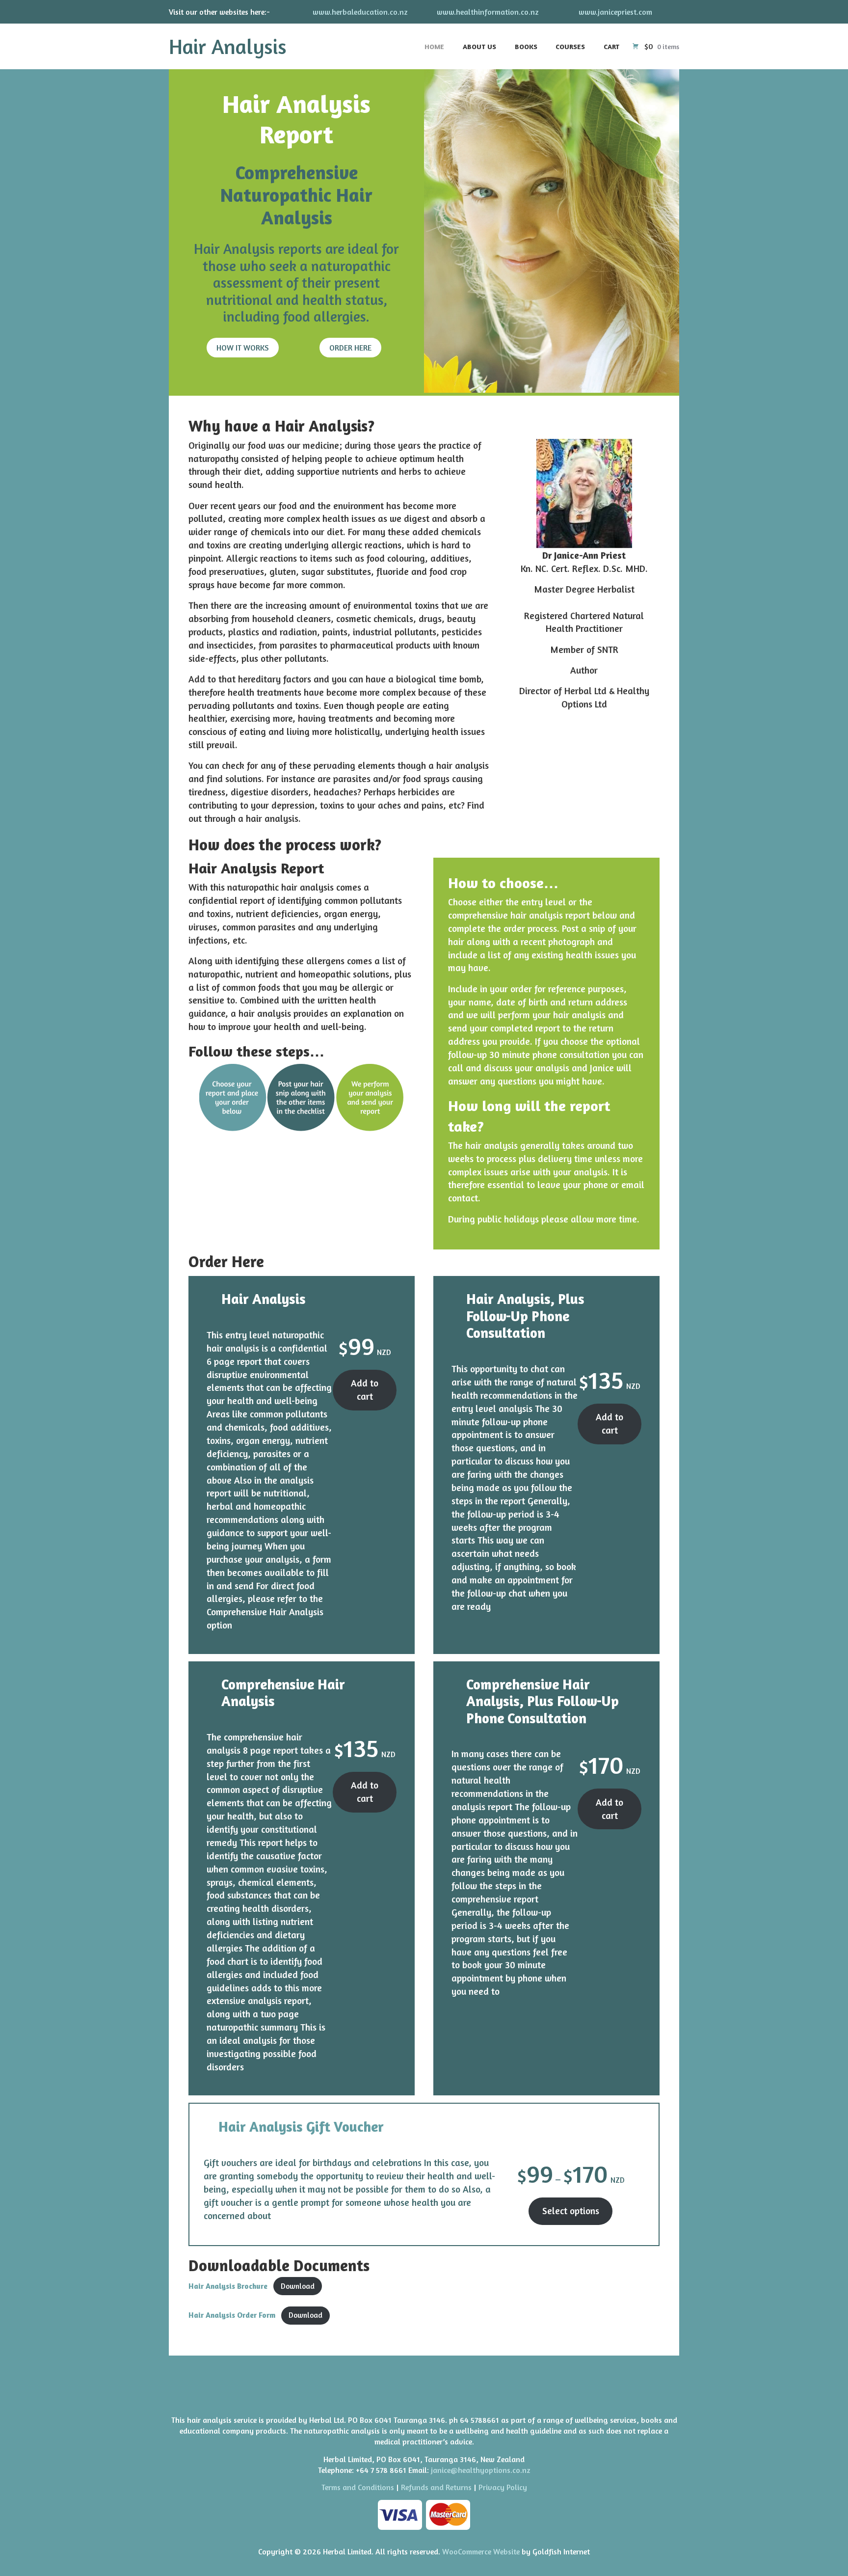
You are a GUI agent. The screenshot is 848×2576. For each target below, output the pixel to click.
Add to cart (365, 1390)
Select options (571, 2211)
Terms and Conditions (358, 2487)
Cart (611, 46)
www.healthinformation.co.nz (488, 12)
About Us (479, 46)
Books (526, 46)
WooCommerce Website (481, 2551)
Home (434, 46)
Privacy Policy (503, 2487)
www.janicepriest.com (615, 12)
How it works (243, 348)
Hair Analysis (228, 46)
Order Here (350, 348)
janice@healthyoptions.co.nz (481, 2470)
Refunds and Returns (436, 2487)
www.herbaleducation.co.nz (360, 12)
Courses (570, 46)
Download (298, 2286)
